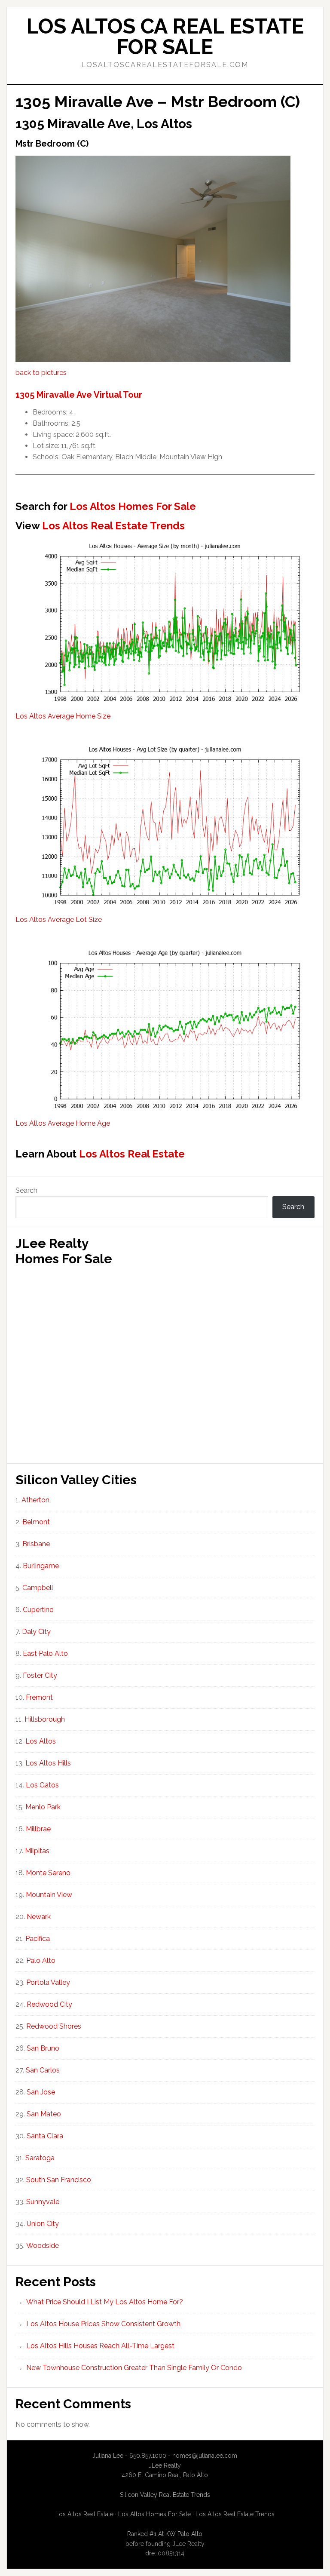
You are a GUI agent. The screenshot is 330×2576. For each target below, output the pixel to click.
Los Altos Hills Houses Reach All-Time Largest (100, 2346)
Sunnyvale (43, 2202)
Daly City (36, 1632)
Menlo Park (43, 1807)
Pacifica (38, 1939)
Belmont (36, 1522)
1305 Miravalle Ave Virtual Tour (79, 395)
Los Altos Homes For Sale (133, 506)
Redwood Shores (54, 2026)
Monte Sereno (48, 1873)
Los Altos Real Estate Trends (113, 526)
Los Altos (41, 1741)
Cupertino (38, 1610)
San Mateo (44, 2114)
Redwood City (49, 2004)
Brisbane (36, 1544)
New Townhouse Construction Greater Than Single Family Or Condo (134, 2368)
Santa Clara (45, 2136)
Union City (43, 2224)
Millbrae (38, 1829)
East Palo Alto (45, 1653)
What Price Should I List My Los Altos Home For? (105, 2302)
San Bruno (43, 2048)
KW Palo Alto (184, 2534)
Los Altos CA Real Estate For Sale (165, 37)
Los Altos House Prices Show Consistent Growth (103, 2324)
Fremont (39, 1697)
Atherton (35, 1500)
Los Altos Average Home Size (63, 716)
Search (26, 1190)
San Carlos (43, 2070)
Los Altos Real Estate (132, 1154)
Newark (39, 1917)
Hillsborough (45, 1719)
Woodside (43, 2246)
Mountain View (49, 1895)
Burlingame (41, 1566)
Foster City (40, 1675)
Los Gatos (42, 1785)
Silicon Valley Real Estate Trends (165, 2495)
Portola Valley (48, 1982)
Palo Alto (41, 1960)
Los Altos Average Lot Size (59, 920)
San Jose (41, 2092)
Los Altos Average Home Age (63, 1123)
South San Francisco (59, 2180)
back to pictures (41, 373)
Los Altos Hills (48, 1763)
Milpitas (37, 1851)
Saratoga (40, 2158)
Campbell (38, 1588)
